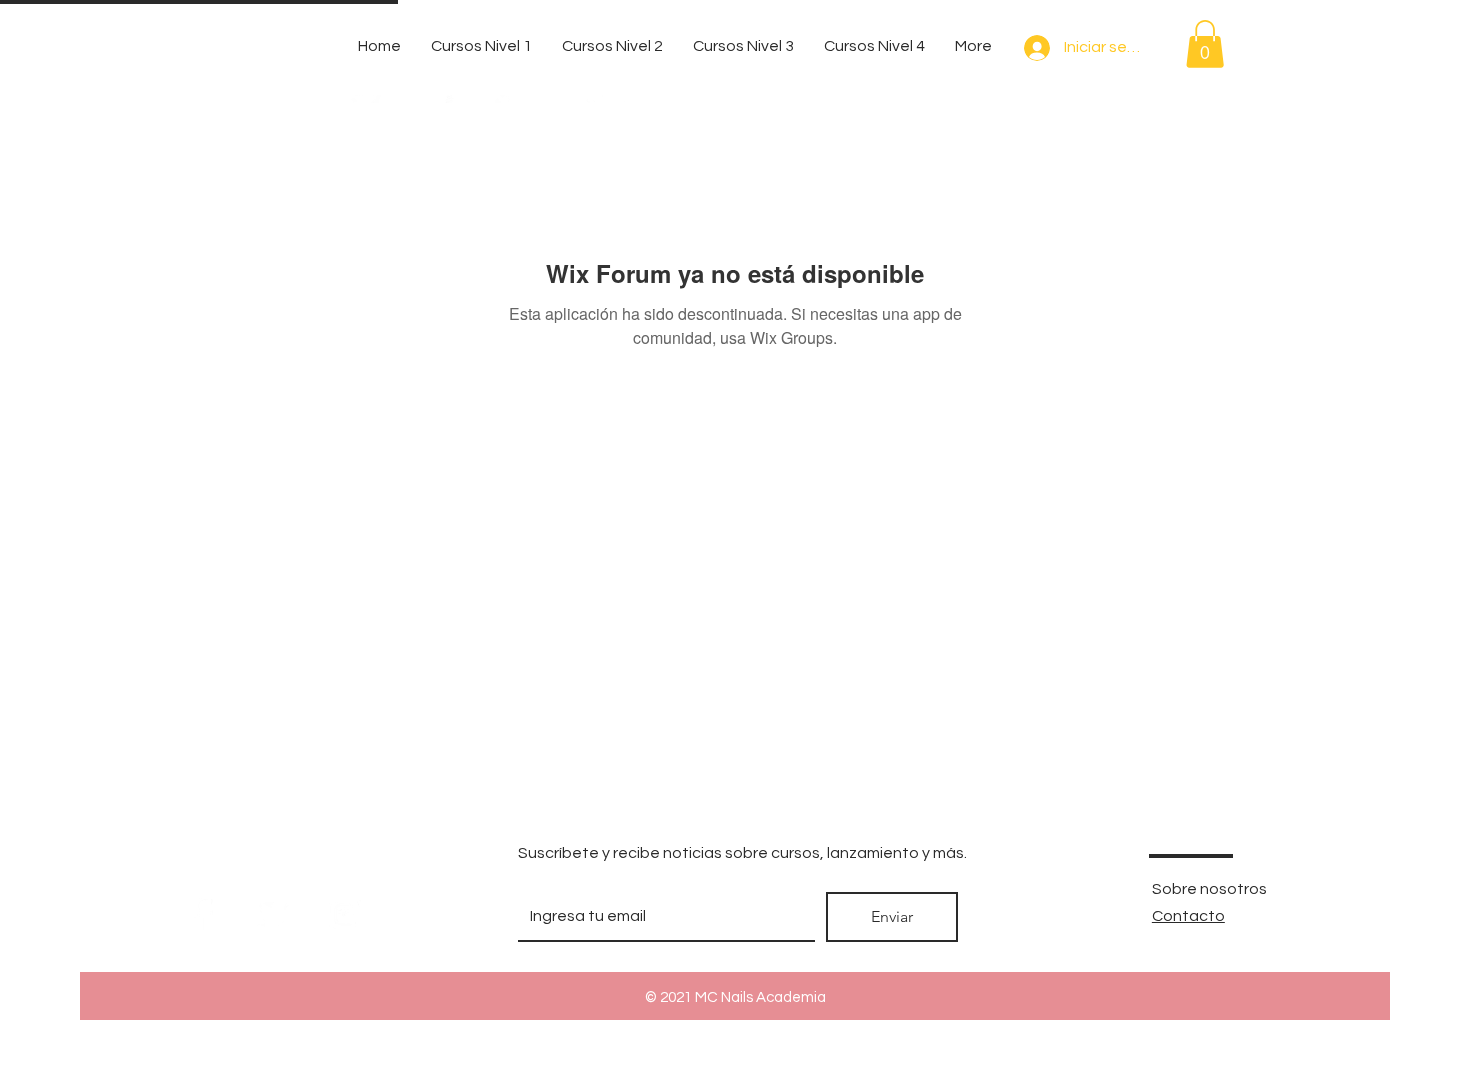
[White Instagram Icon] (345, 914)
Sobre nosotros (1209, 889)
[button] (1205, 44)
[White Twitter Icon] (273, 914)
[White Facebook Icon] (201, 914)
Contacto (1188, 916)
